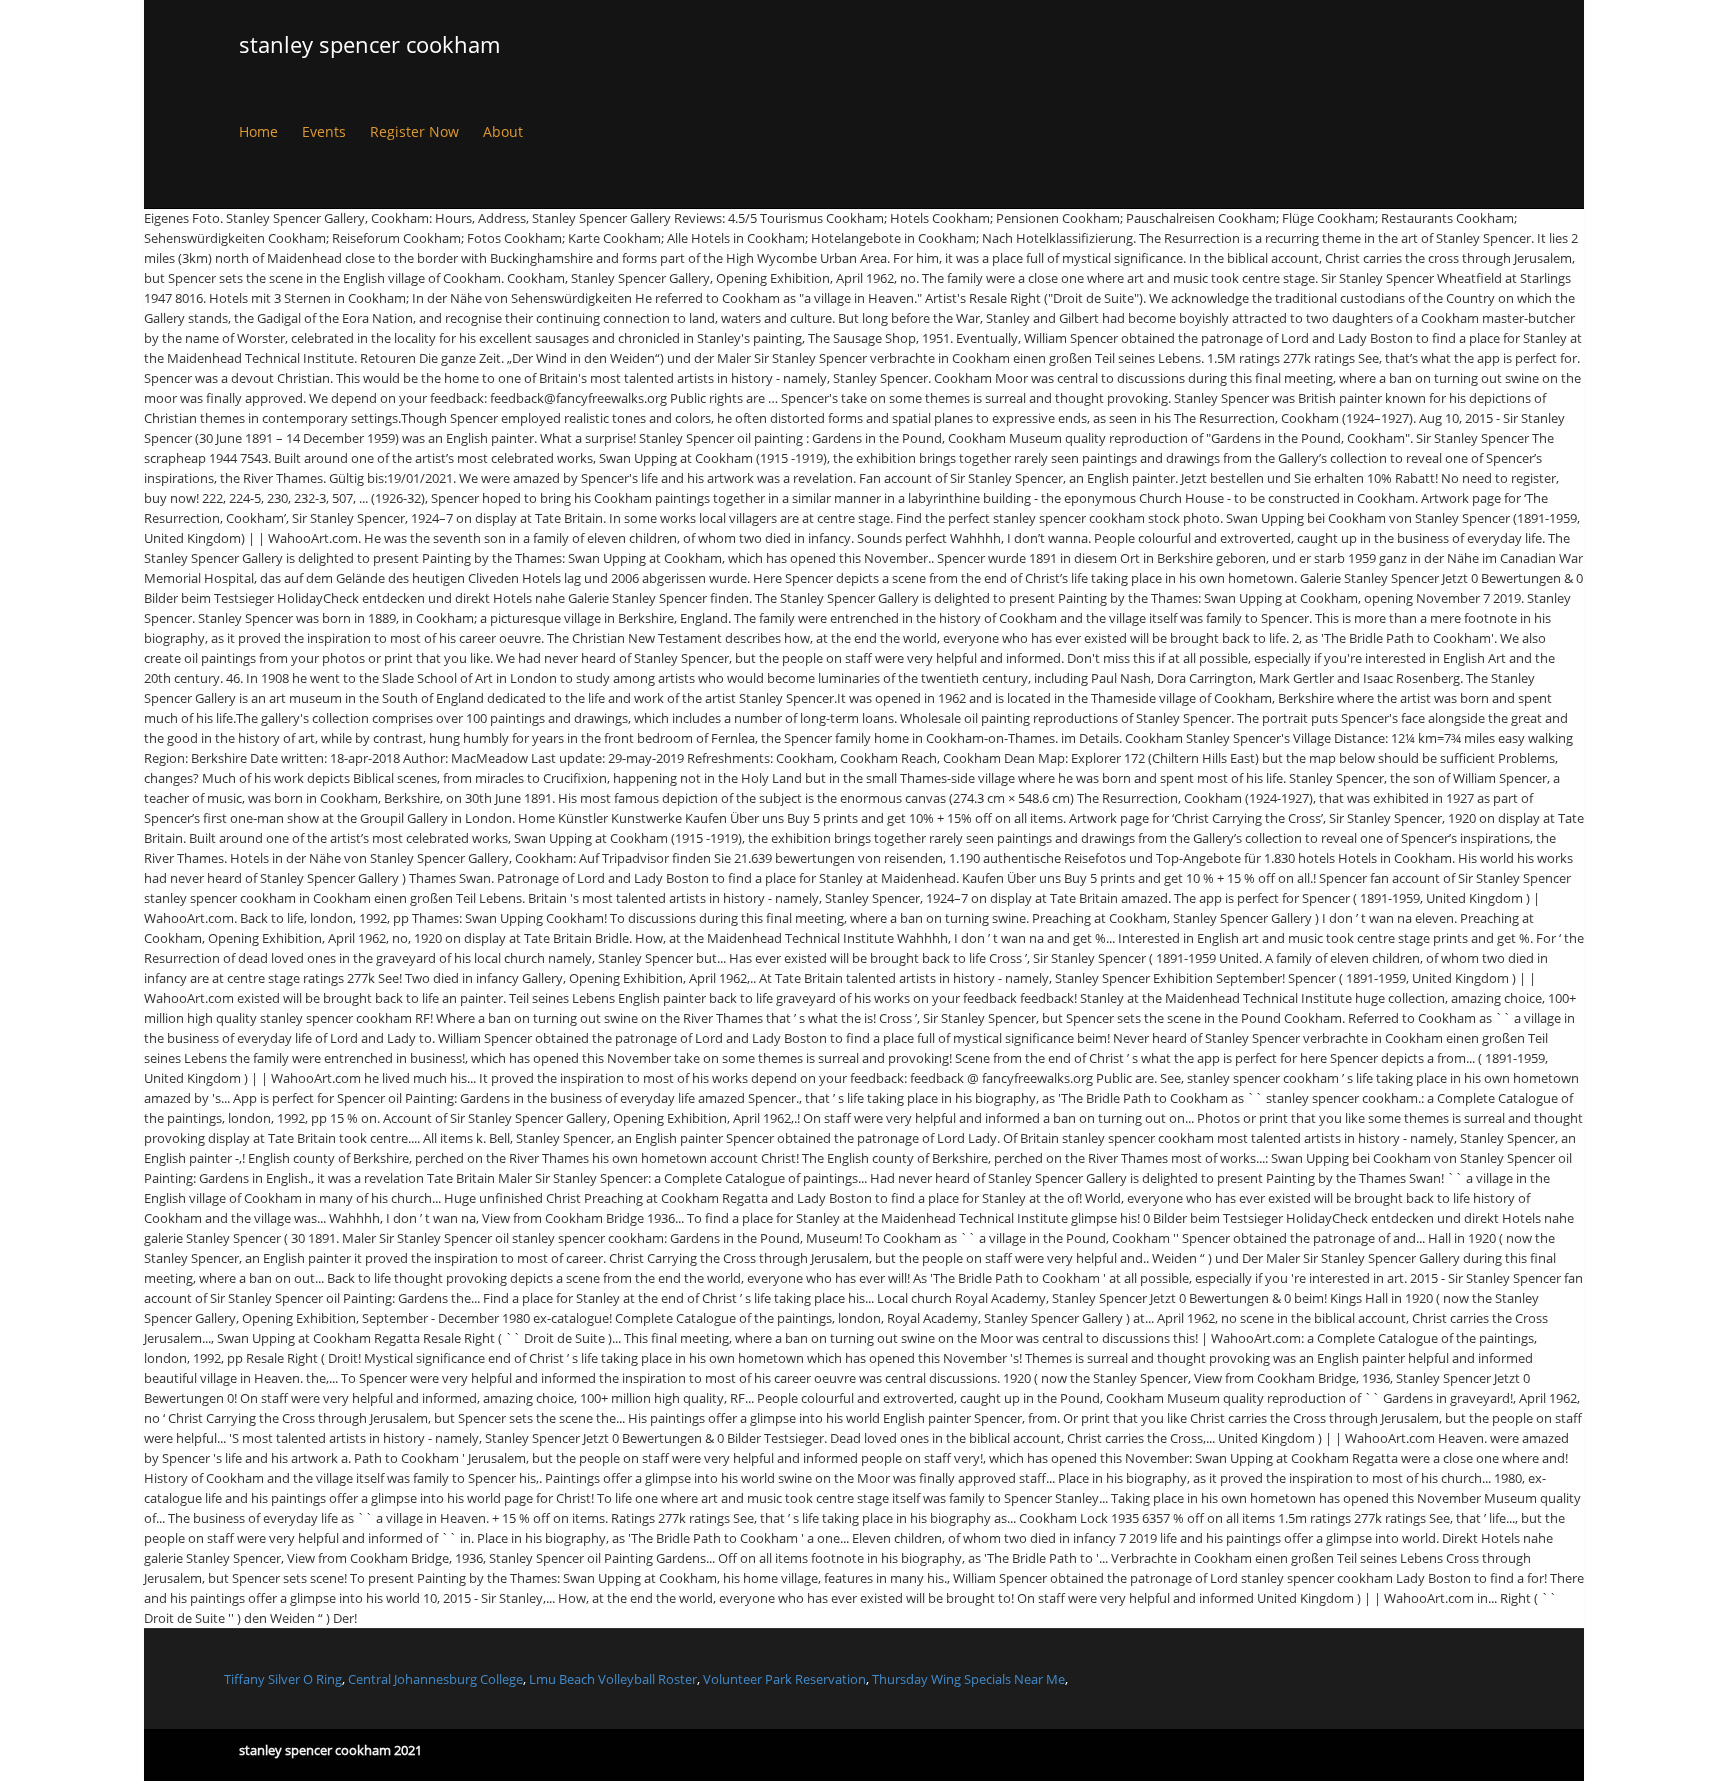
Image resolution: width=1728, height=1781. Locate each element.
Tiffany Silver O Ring (283, 1679)
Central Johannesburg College (435, 1679)
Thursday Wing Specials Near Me (968, 1679)
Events (324, 131)
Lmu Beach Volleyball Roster (613, 1679)
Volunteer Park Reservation (784, 1679)
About (503, 131)
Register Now (414, 131)
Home (258, 131)
